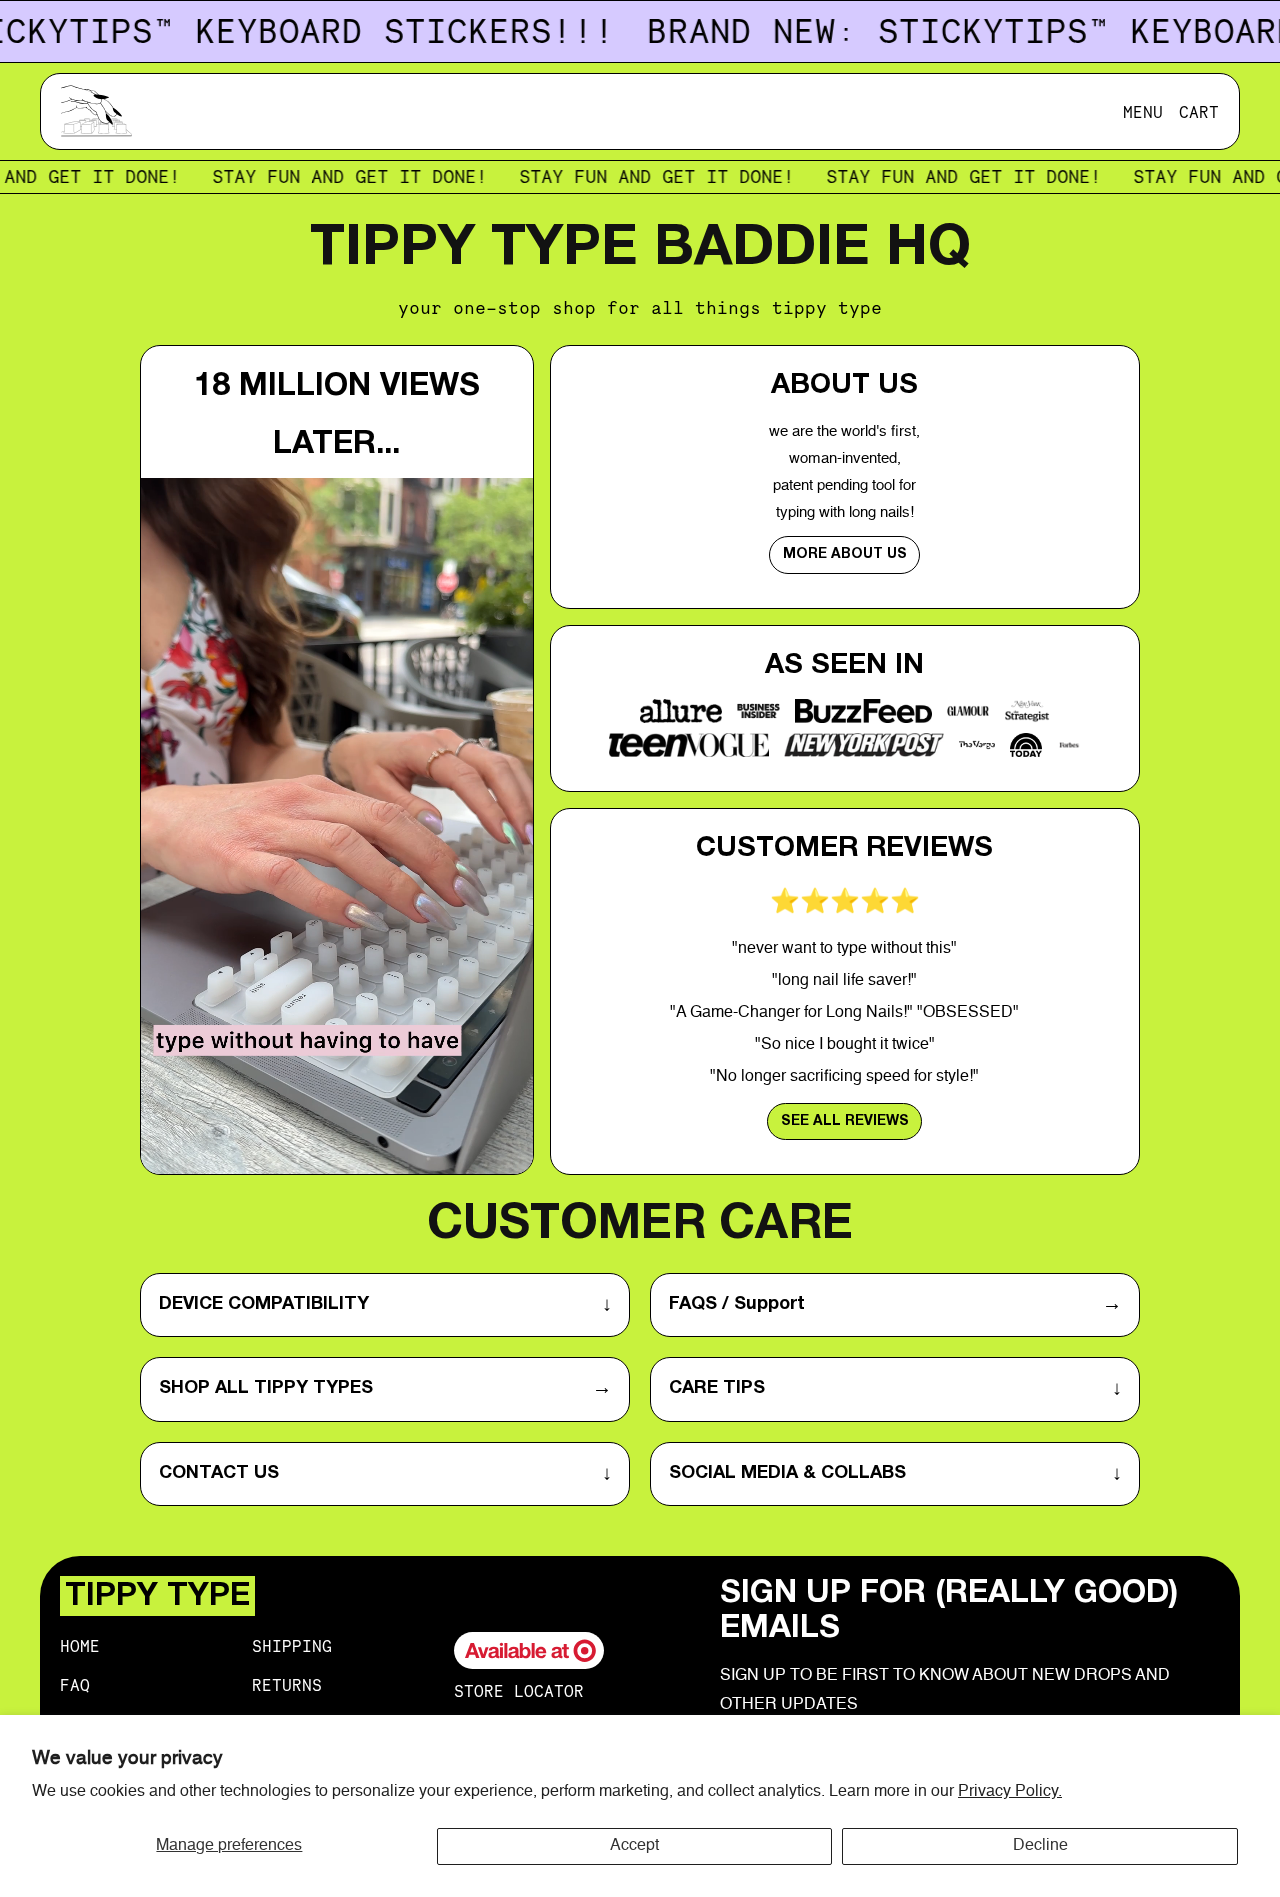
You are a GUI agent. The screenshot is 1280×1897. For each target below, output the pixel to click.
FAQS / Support (895, 1305)
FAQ (75, 1685)
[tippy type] (101, 111)
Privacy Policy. (1010, 1792)
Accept (634, 1846)
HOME (80, 1646)
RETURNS (287, 1685)
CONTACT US (385, 1474)
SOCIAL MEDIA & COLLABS (895, 1474)
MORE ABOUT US (845, 554)
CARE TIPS (895, 1389)
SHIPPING (292, 1646)
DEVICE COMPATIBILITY (385, 1305)
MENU (1143, 112)
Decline (1040, 1846)
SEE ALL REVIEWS (845, 1121)
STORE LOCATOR (519, 1691)
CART (1199, 112)
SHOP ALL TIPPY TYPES (385, 1389)
